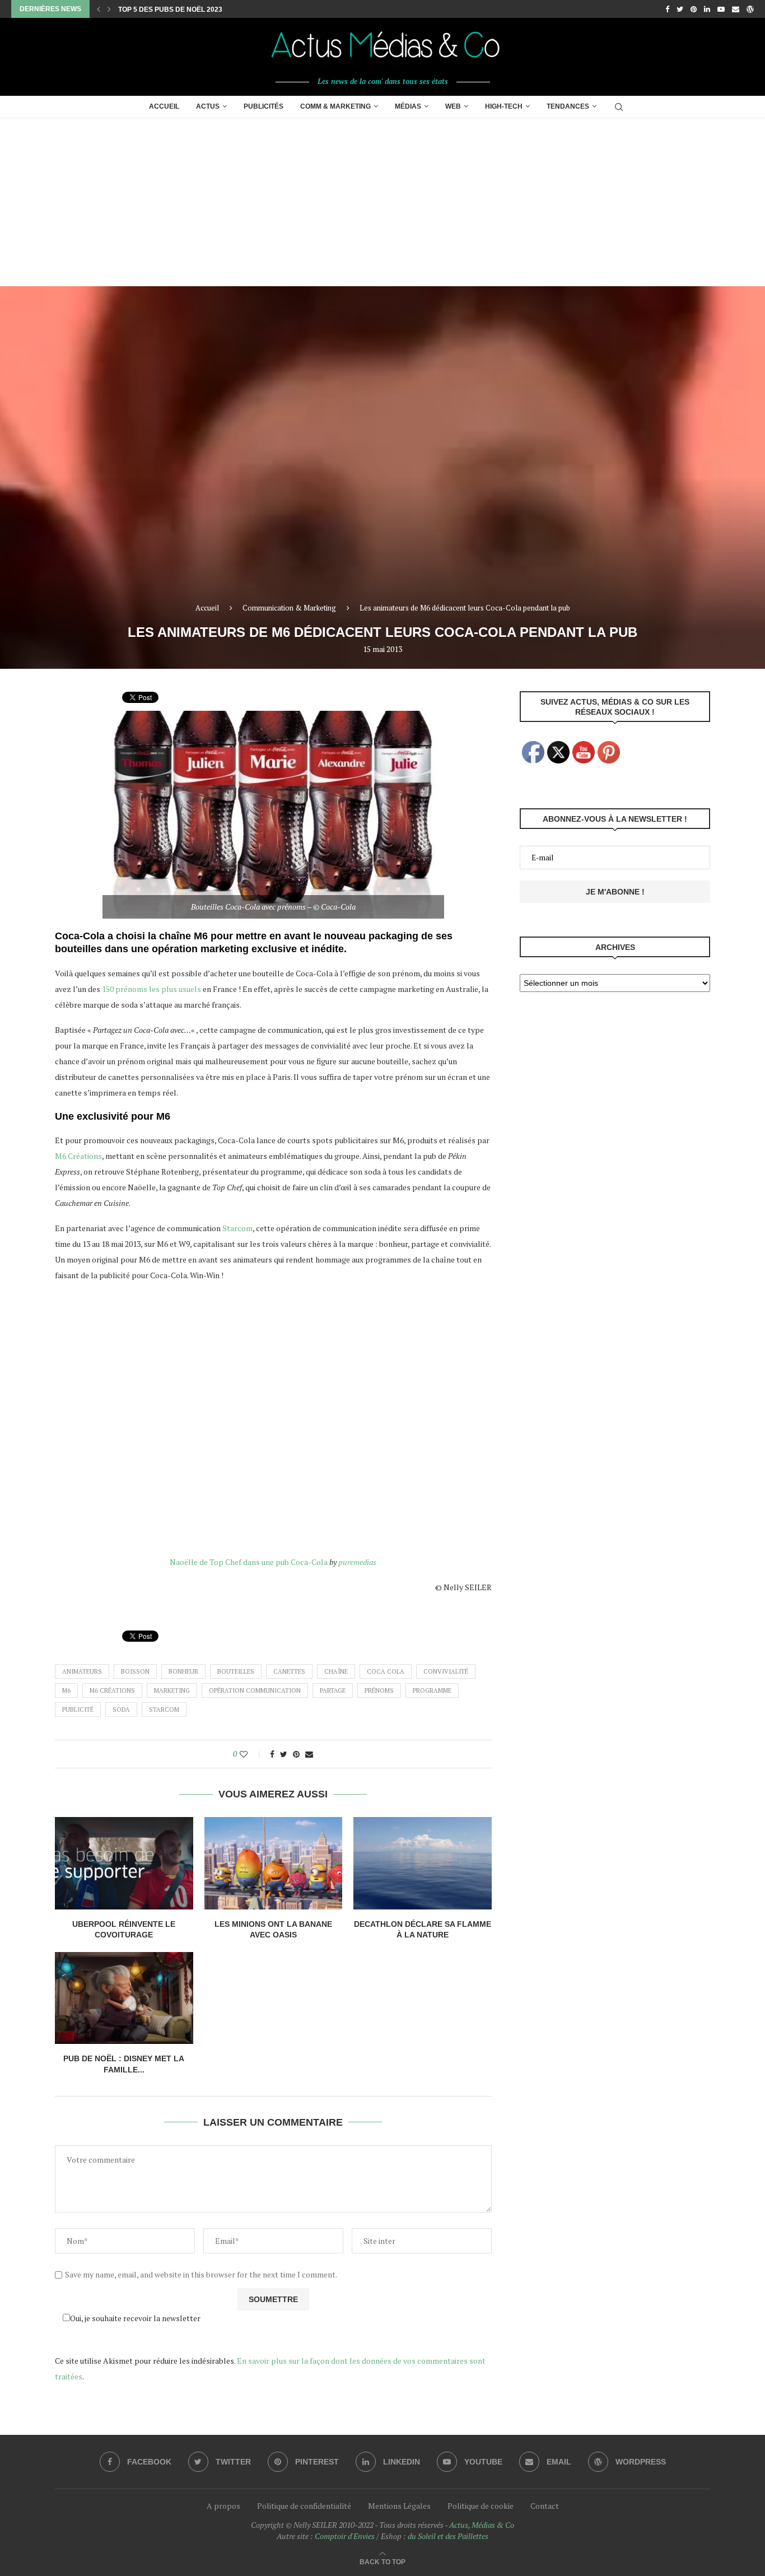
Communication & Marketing (289, 608)
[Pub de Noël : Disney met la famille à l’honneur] (124, 1998)
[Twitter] (680, 9)
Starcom (237, 1228)
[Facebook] (667, 9)
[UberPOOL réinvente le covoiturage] (124, 1863)
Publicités (263, 106)
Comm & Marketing (335, 106)
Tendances (568, 106)
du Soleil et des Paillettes (448, 2536)
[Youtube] (721, 9)
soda (121, 1709)
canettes (289, 1671)
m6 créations (112, 1690)
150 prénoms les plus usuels (151, 989)
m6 (66, 1690)
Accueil (164, 106)
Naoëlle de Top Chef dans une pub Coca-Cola (249, 1562)
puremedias (357, 1562)
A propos (223, 2506)
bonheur (183, 1671)
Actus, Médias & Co (482, 2525)
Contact (545, 2506)
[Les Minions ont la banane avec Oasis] (274, 1863)
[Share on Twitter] (284, 1754)
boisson (135, 1671)
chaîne (336, 1671)
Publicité (78, 1709)
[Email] (736, 9)
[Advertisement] (382, 202)
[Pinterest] (694, 9)
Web (453, 106)
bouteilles (236, 1671)
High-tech (504, 106)
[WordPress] (750, 9)
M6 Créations (78, 1156)
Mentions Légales (399, 2506)
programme (432, 1690)
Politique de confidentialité (304, 2506)
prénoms (379, 1690)
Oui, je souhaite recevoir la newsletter (135, 2318)
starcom (164, 1709)
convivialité (446, 1671)
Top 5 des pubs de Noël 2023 (170, 10)
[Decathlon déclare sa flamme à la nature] (423, 1863)
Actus (208, 106)
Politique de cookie (481, 2506)
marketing (172, 1690)
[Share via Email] (309, 1754)
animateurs (82, 1671)
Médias (408, 106)
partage (333, 1690)
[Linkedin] (707, 9)
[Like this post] (251, 1754)
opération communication (255, 1690)
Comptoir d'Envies (345, 2536)
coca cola (386, 1671)
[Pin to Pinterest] (296, 1754)
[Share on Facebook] (272, 1754)
